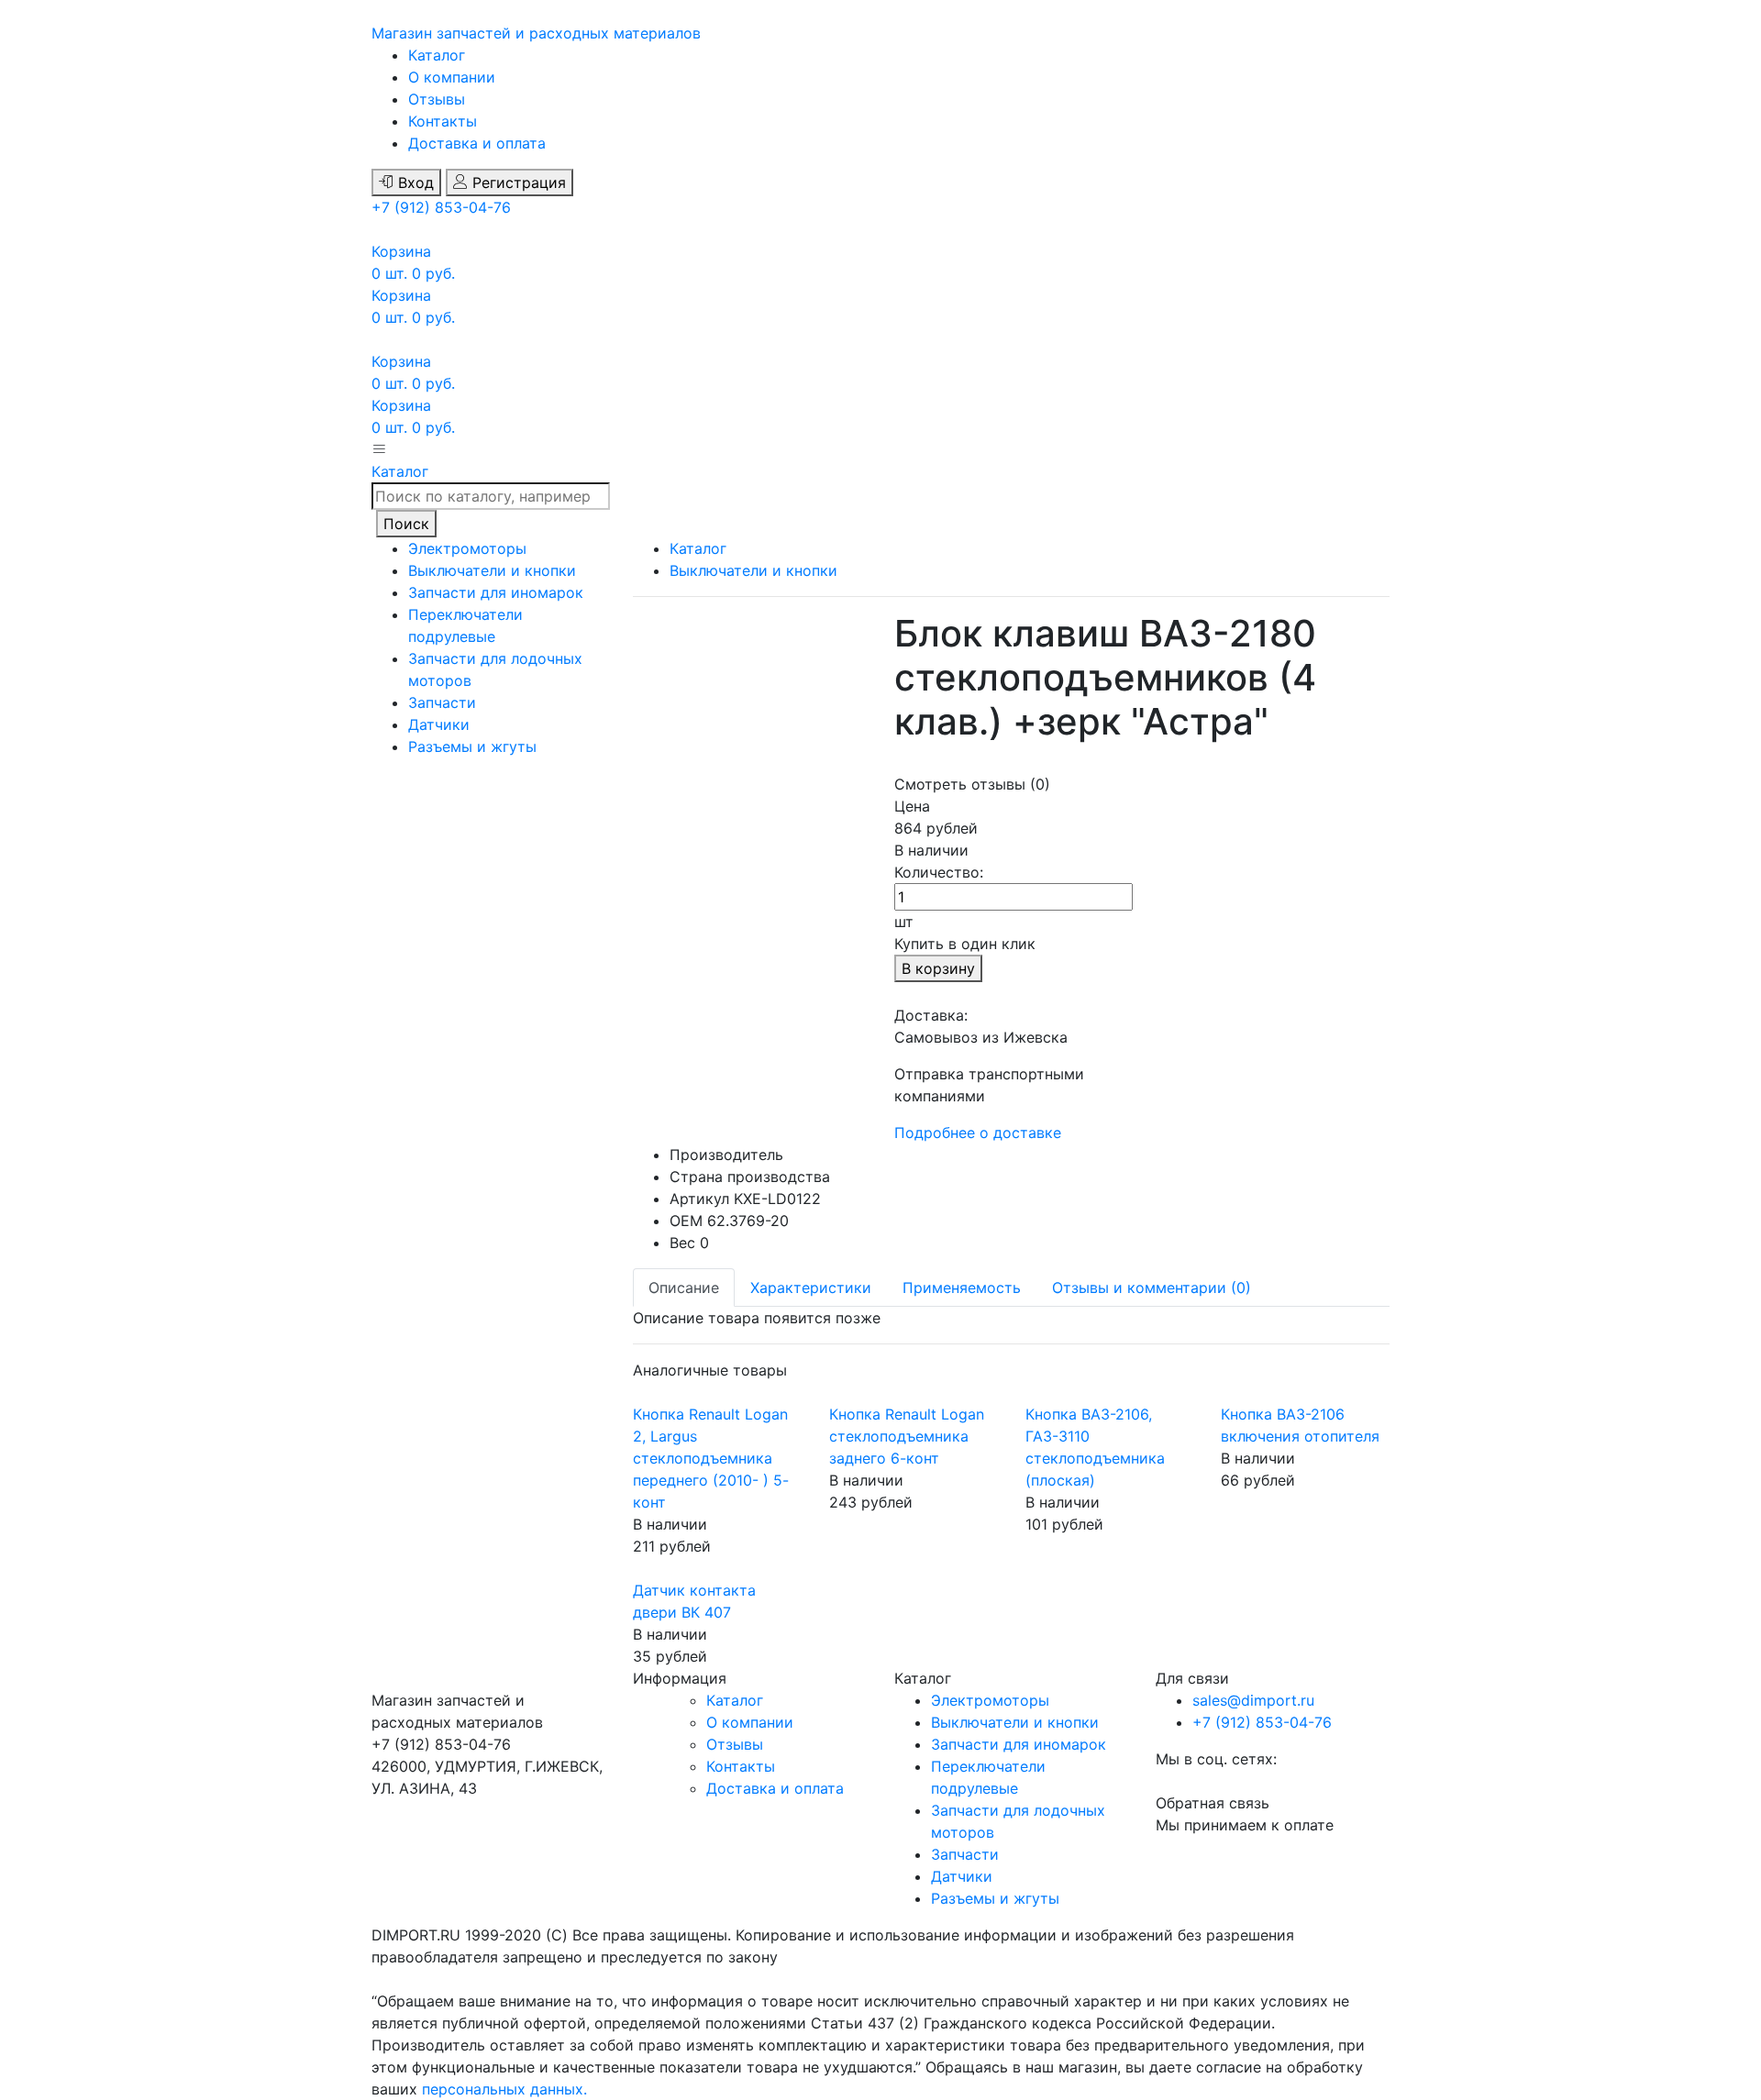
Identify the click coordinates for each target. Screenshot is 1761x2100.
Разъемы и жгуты (472, 746)
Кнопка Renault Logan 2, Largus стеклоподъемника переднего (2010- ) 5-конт (711, 1458)
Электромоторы (467, 548)
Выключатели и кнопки (492, 570)
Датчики (439, 724)
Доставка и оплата (477, 143)
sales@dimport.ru (1253, 1700)
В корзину (938, 968)
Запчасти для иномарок (496, 592)
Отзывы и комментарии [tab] (1152, 1288)
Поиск (406, 524)
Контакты (443, 121)
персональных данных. (504, 2089)
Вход (414, 182)
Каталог (437, 55)
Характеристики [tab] (811, 1288)
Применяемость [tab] (962, 1288)
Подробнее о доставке (978, 1133)
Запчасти (442, 702)
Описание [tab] (684, 1288)
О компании (452, 77)
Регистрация (517, 182)
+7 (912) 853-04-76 (441, 207)
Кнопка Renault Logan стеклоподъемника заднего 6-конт (907, 1436)
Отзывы (437, 99)
